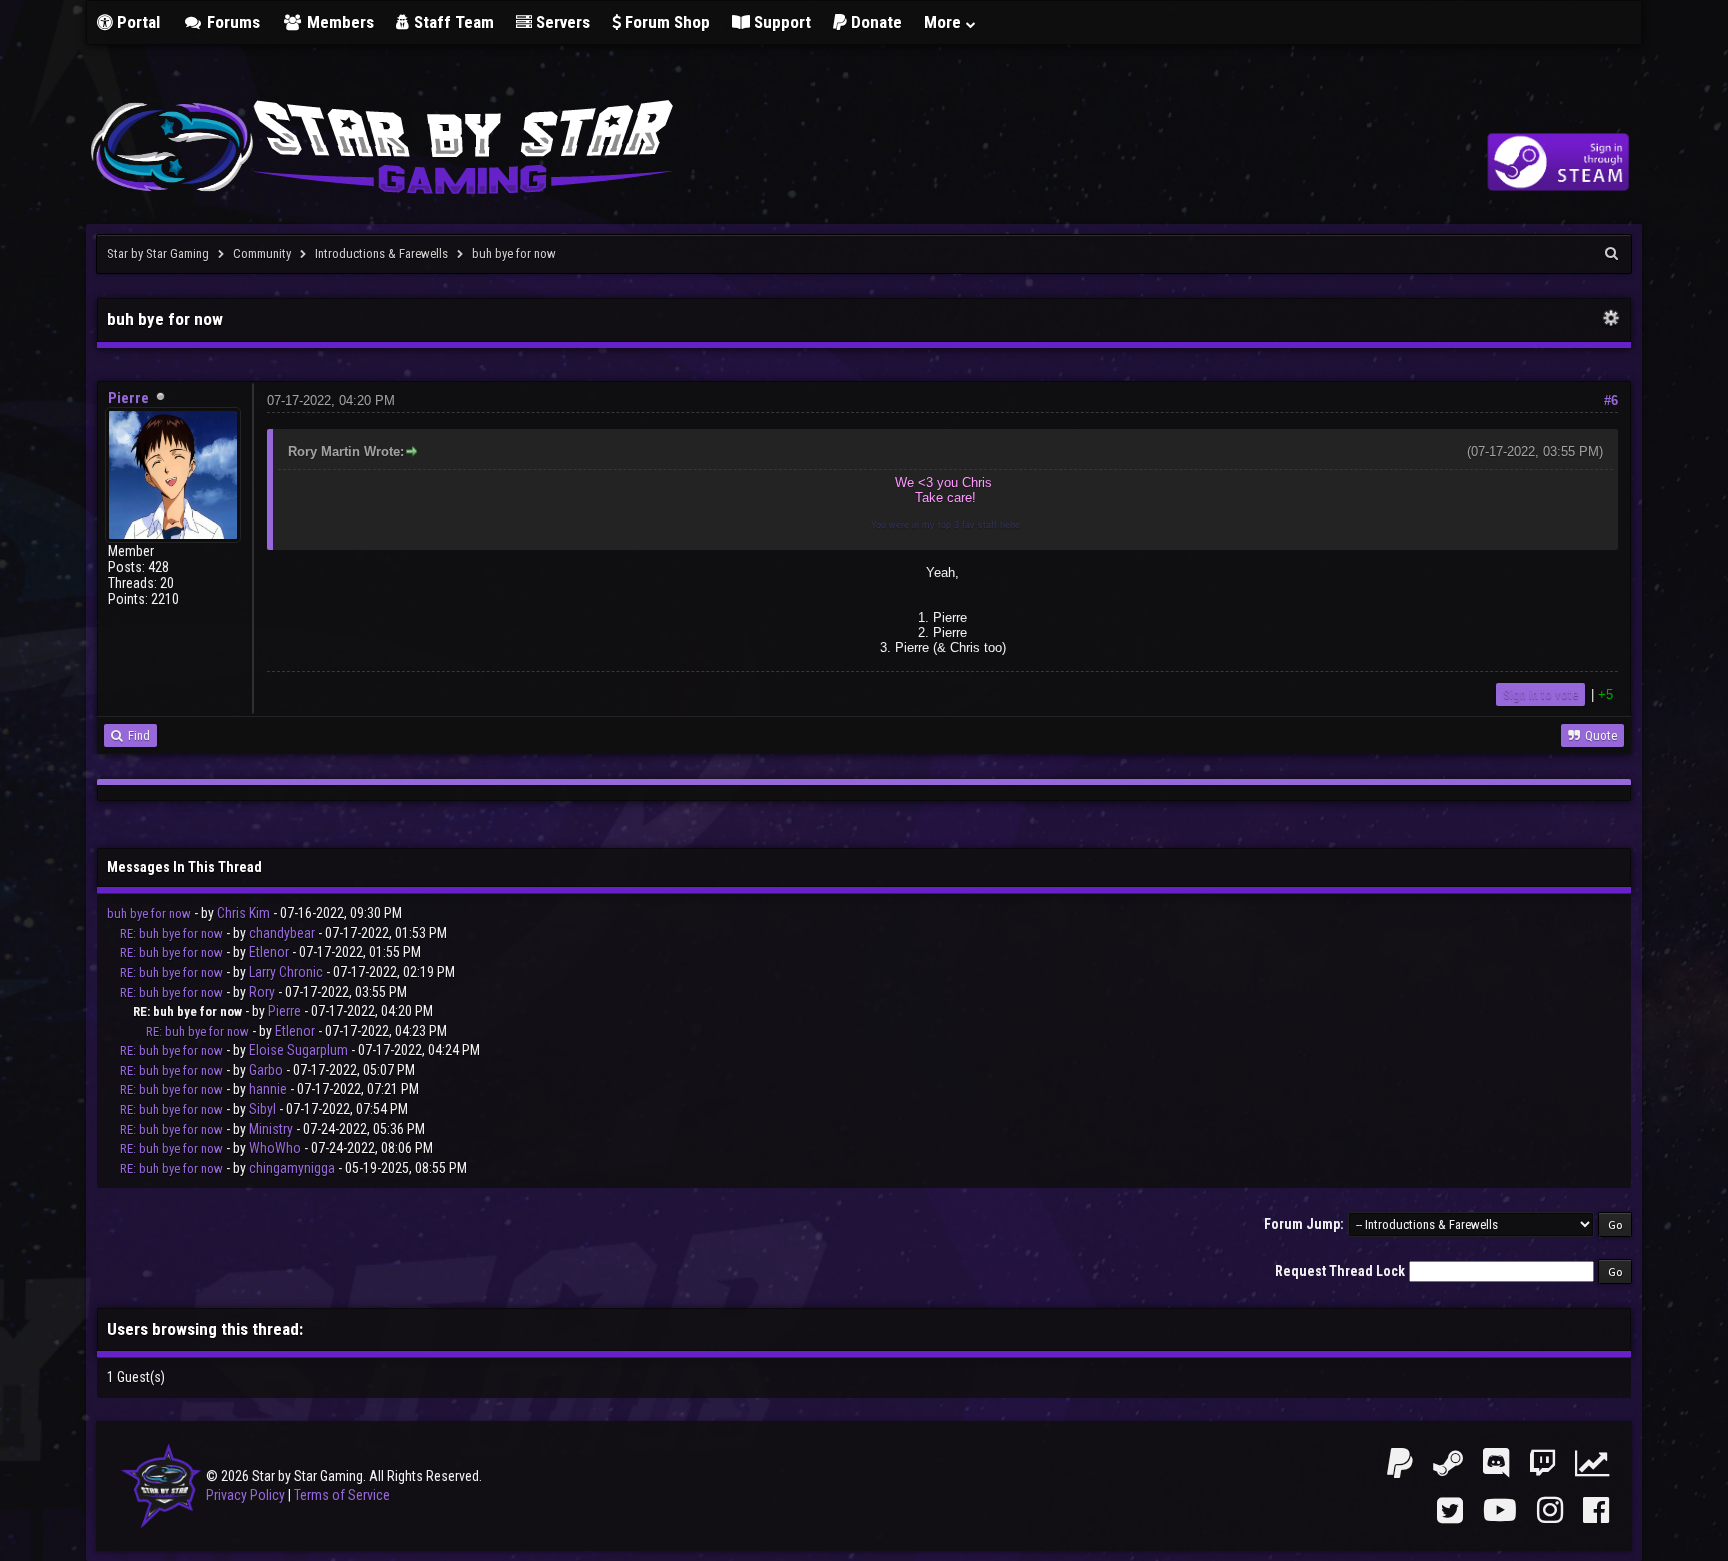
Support (780, 22)
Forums (231, 22)
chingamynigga (292, 1168)
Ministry (271, 1129)
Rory (262, 992)
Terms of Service (342, 1495)
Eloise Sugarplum (298, 1050)
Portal (136, 22)
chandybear (282, 933)
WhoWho (275, 1148)
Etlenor (269, 952)
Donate (874, 22)
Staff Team (452, 22)
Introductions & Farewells (381, 253)
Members (338, 22)
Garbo (266, 1070)
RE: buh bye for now (171, 933)
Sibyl (262, 1109)
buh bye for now (149, 913)
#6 (1611, 400)
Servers (561, 22)
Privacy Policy (245, 1495)
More (944, 22)
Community (262, 253)
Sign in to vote (1540, 694)
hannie (268, 1089)
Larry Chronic (286, 972)
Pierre (128, 398)
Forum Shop (665, 22)
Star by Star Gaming (158, 253)
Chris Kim (243, 913)
